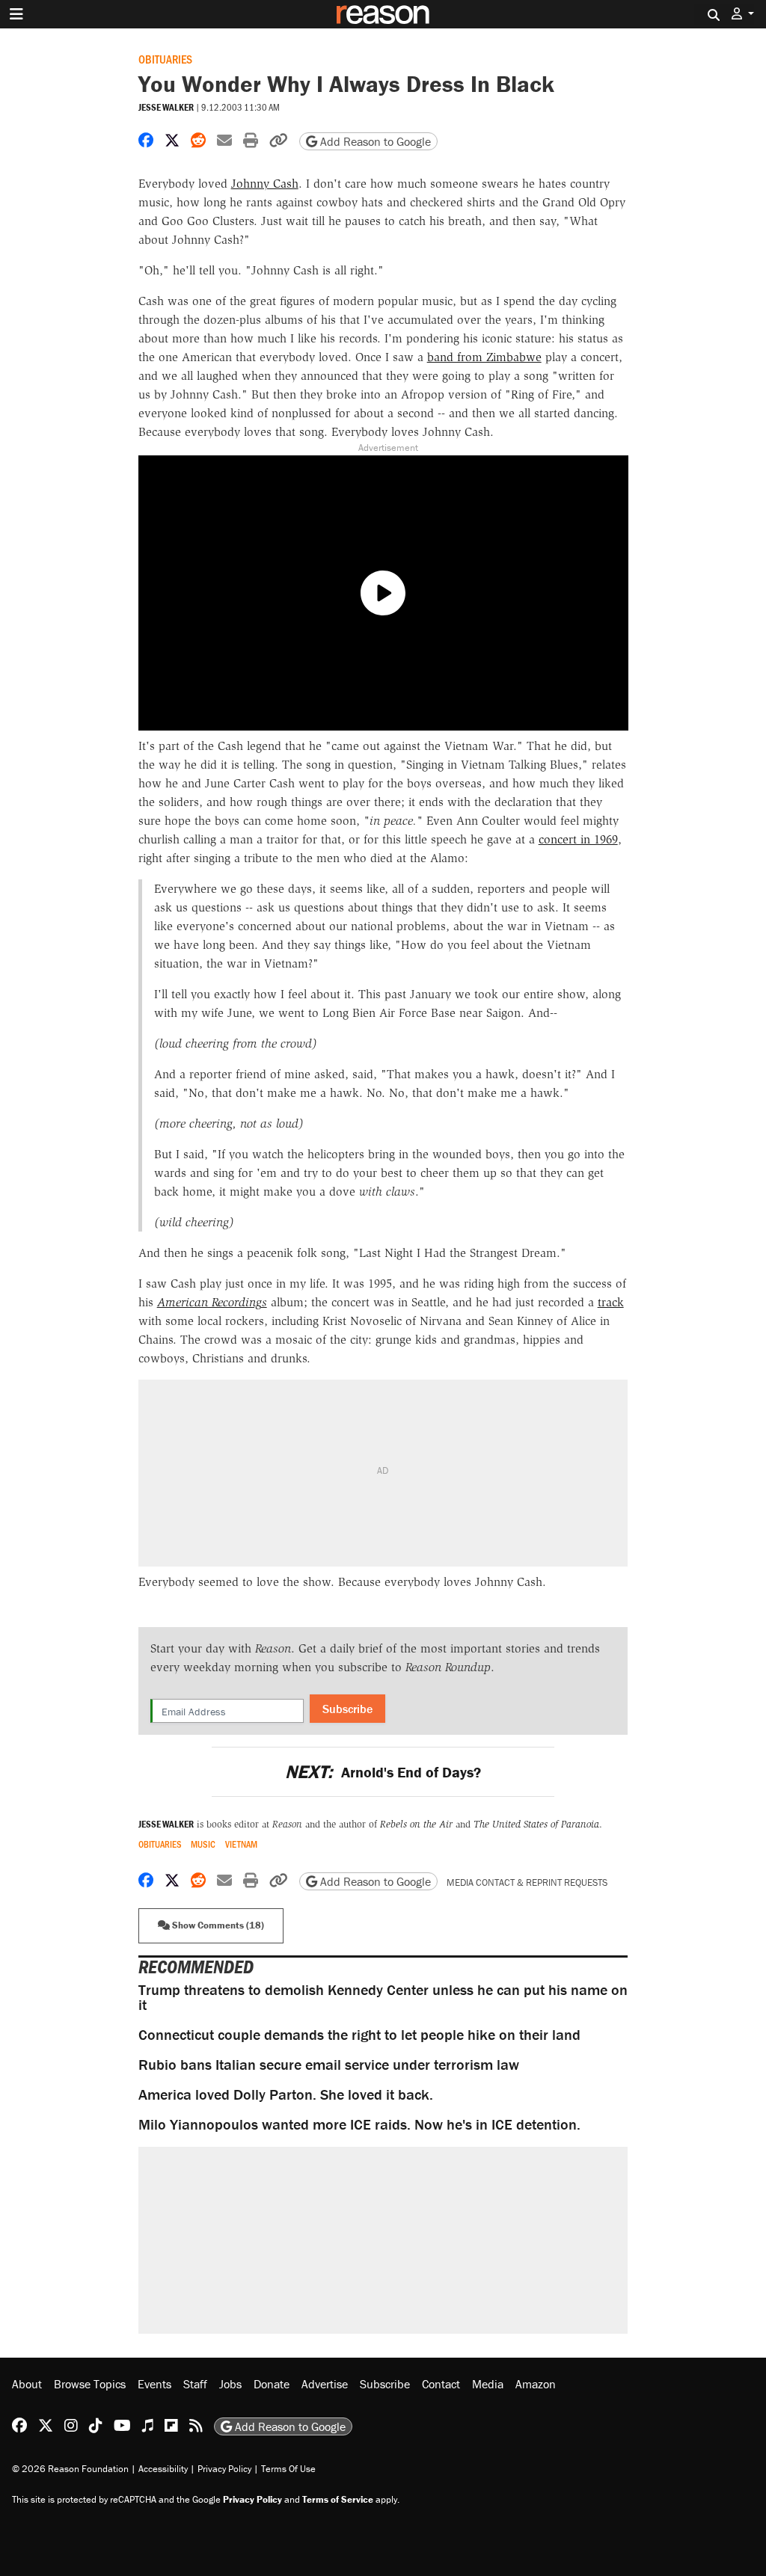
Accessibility (163, 2469)
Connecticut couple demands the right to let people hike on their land (359, 2034)
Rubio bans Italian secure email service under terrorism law (329, 2064)
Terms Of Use (288, 2469)
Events (154, 2384)
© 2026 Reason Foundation (70, 2469)
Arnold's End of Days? (383, 1772)
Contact (441, 2384)
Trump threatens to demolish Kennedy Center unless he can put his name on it (383, 1997)
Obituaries (165, 59)
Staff (195, 2384)
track (611, 1302)
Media (488, 2384)
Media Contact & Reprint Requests (527, 1882)
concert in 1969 (578, 839)
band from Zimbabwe (484, 357)
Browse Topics (90, 2384)
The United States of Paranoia (536, 1824)
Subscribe (347, 1709)
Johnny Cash (265, 184)
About (27, 2384)
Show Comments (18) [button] (217, 1925)
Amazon (536, 2384)
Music (203, 1844)
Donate (272, 2384)
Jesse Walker (166, 107)
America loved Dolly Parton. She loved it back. (286, 2094)
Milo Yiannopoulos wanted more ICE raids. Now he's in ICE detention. (359, 2124)
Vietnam (241, 1844)
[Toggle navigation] (16, 14)
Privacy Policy (224, 2469)
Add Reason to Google (374, 141)
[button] (743, 14)
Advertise (325, 2384)
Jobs (230, 2384)
